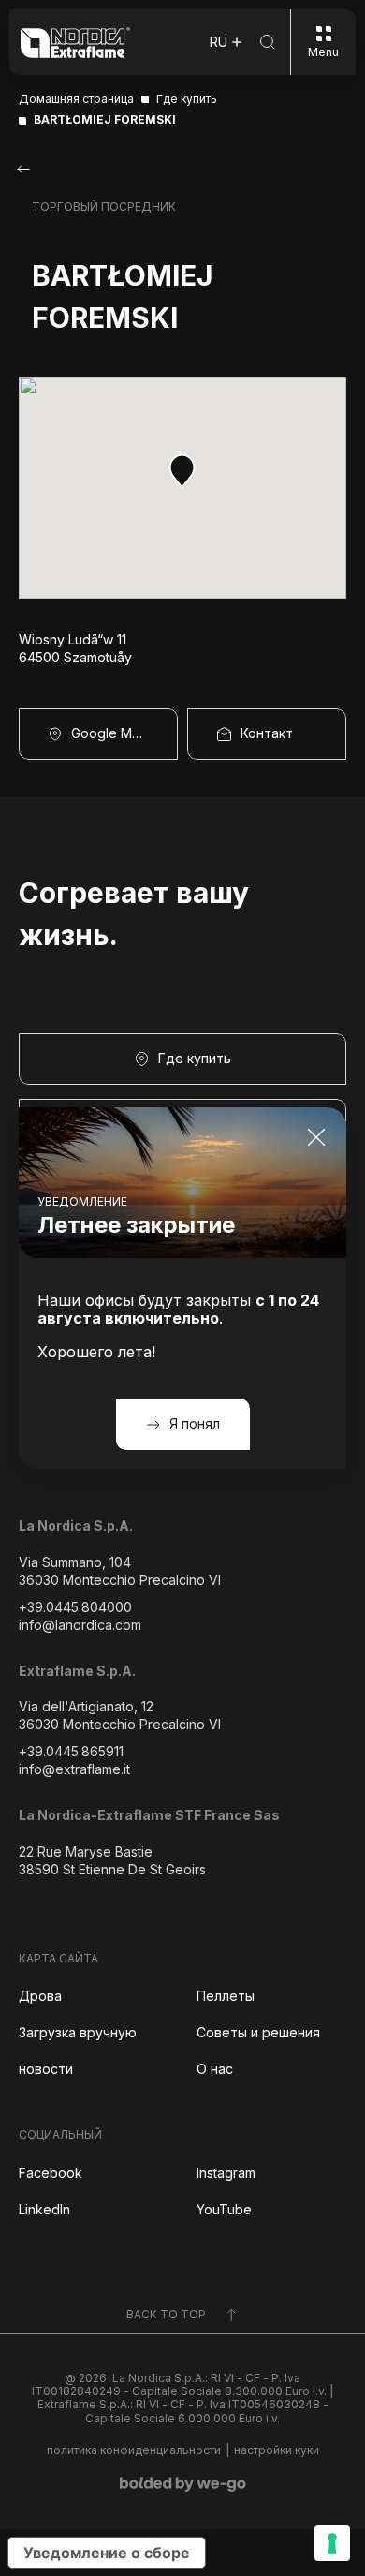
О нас (215, 2069)
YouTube (224, 2209)
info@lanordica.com (80, 1625)
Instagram (226, 2173)
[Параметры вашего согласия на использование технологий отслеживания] (332, 2543)
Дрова (40, 1996)
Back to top (166, 2314)
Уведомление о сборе (107, 2553)
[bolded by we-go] (183, 2484)
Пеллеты (226, 1996)
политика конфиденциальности (134, 2450)
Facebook (51, 2173)
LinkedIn (44, 2209)
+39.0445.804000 (75, 1607)
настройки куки (277, 2450)
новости (46, 2069)
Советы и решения (258, 2032)
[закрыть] (316, 1137)
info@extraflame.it (74, 1769)
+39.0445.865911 (71, 1751)
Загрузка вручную (78, 2032)
